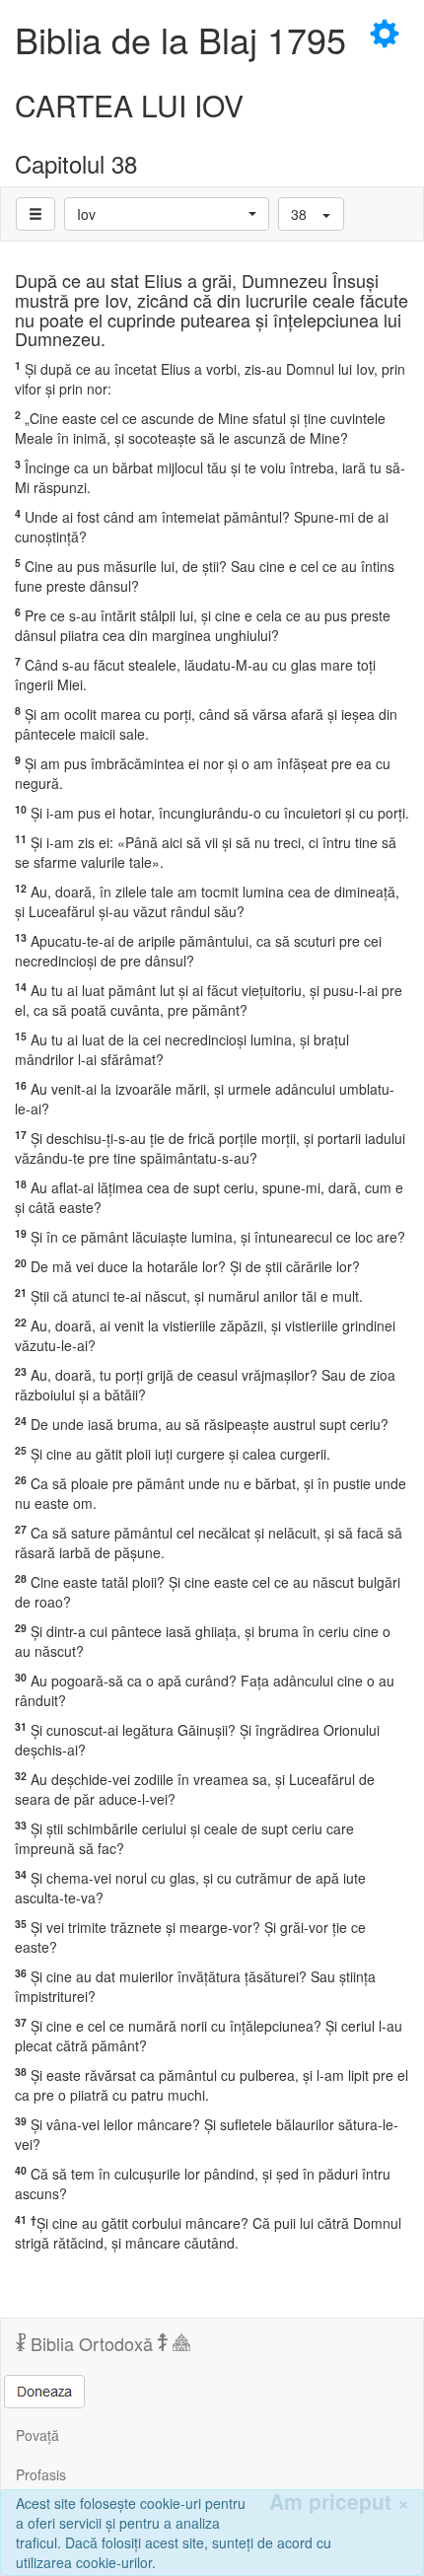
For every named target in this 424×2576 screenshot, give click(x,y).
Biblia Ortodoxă (92, 2343)
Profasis (41, 2474)
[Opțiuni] (35, 214)
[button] (167, 214)
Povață (37, 2435)
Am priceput (339, 2502)
